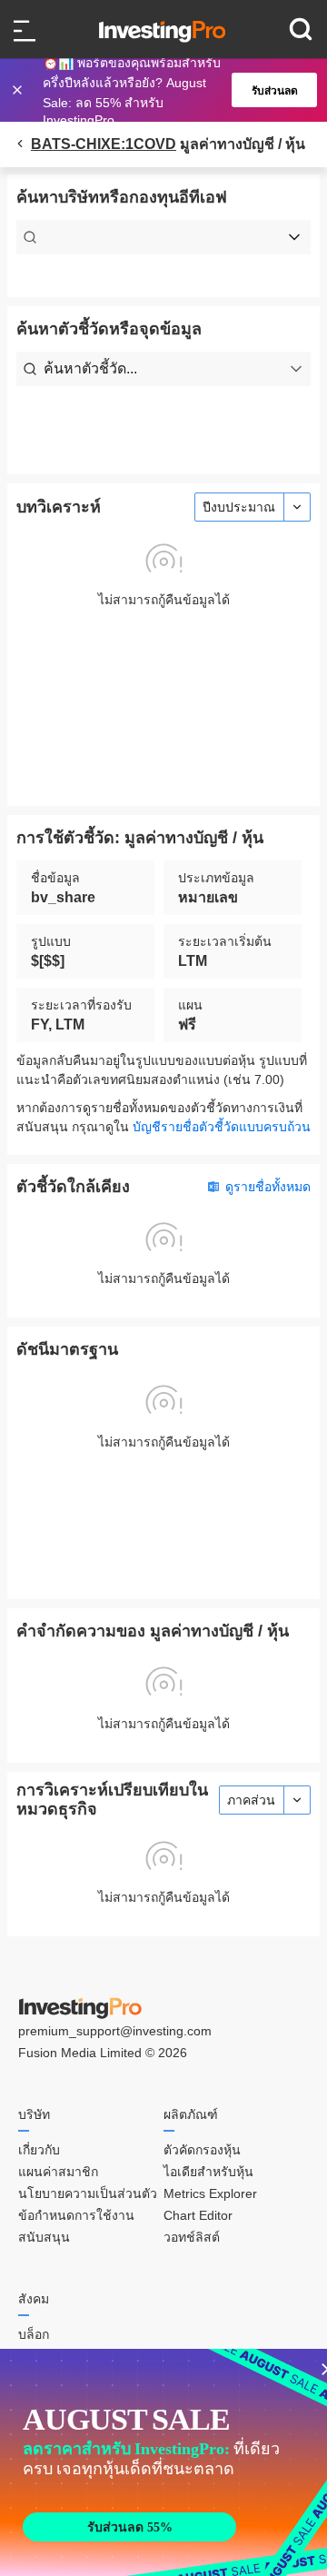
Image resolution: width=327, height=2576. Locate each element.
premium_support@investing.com (115, 2031)
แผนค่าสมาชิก (58, 2172)
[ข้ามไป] (19, 90)
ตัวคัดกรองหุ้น (202, 2150)
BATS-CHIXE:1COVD (104, 144)
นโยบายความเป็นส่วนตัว (88, 2193)
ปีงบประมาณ (239, 507)
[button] (173, 90)
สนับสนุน (44, 2237)
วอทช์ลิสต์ (192, 2237)
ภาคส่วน (251, 1800)
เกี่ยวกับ (39, 2150)
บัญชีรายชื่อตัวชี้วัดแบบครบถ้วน (222, 1127)
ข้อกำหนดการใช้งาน (76, 2215)
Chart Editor (198, 2215)
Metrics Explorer (210, 2193)
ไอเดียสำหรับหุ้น (208, 2172)
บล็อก (34, 2334)
